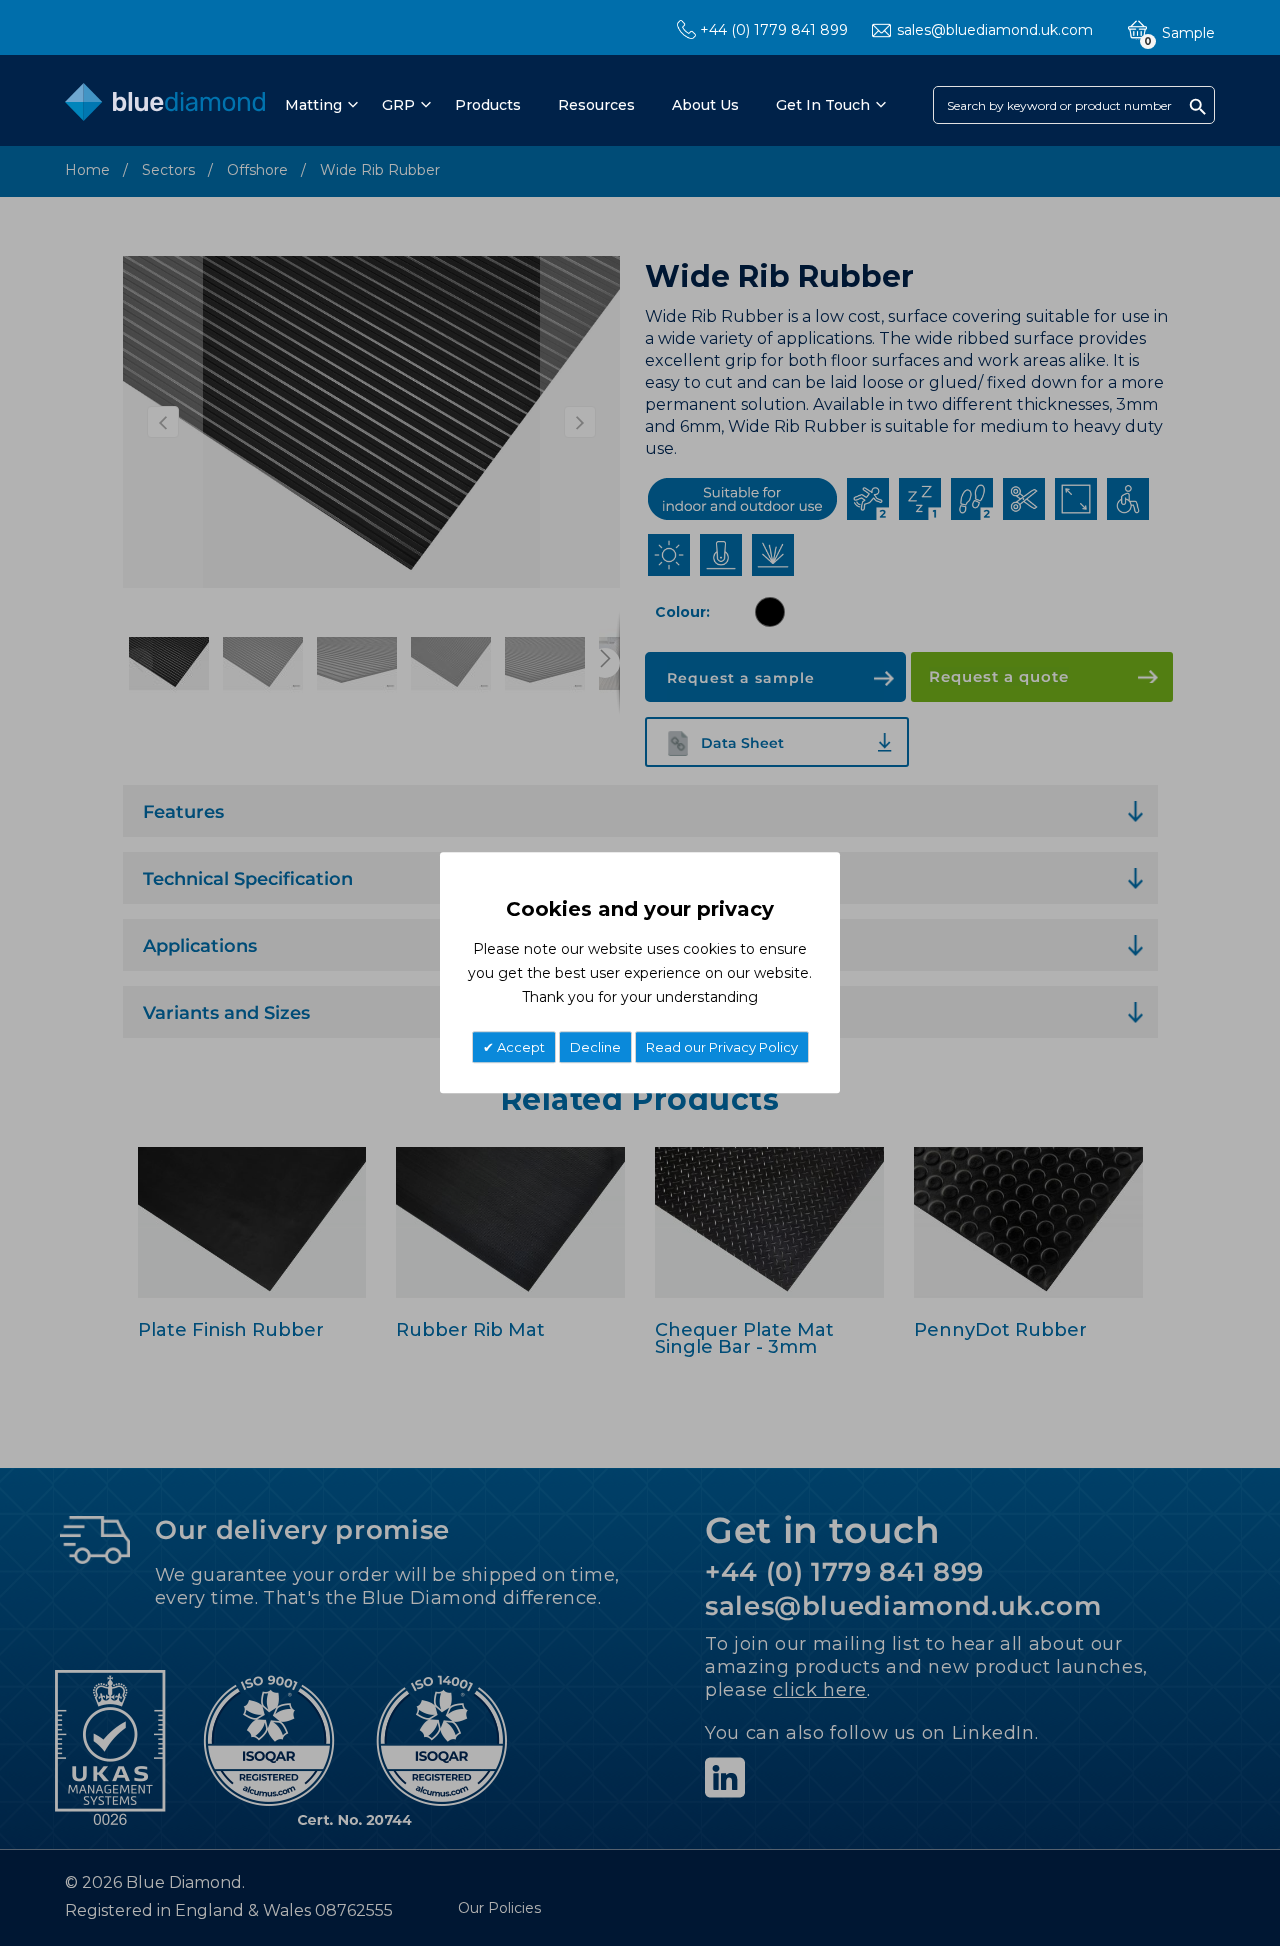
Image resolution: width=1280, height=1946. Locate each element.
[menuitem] (318, 105)
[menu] (584, 105)
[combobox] (1074, 105)
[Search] (1198, 106)
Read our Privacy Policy (722, 1048)
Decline (595, 1048)
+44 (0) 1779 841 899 (774, 30)
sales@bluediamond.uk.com (995, 30)
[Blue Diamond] (165, 106)
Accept (519, 1048)
